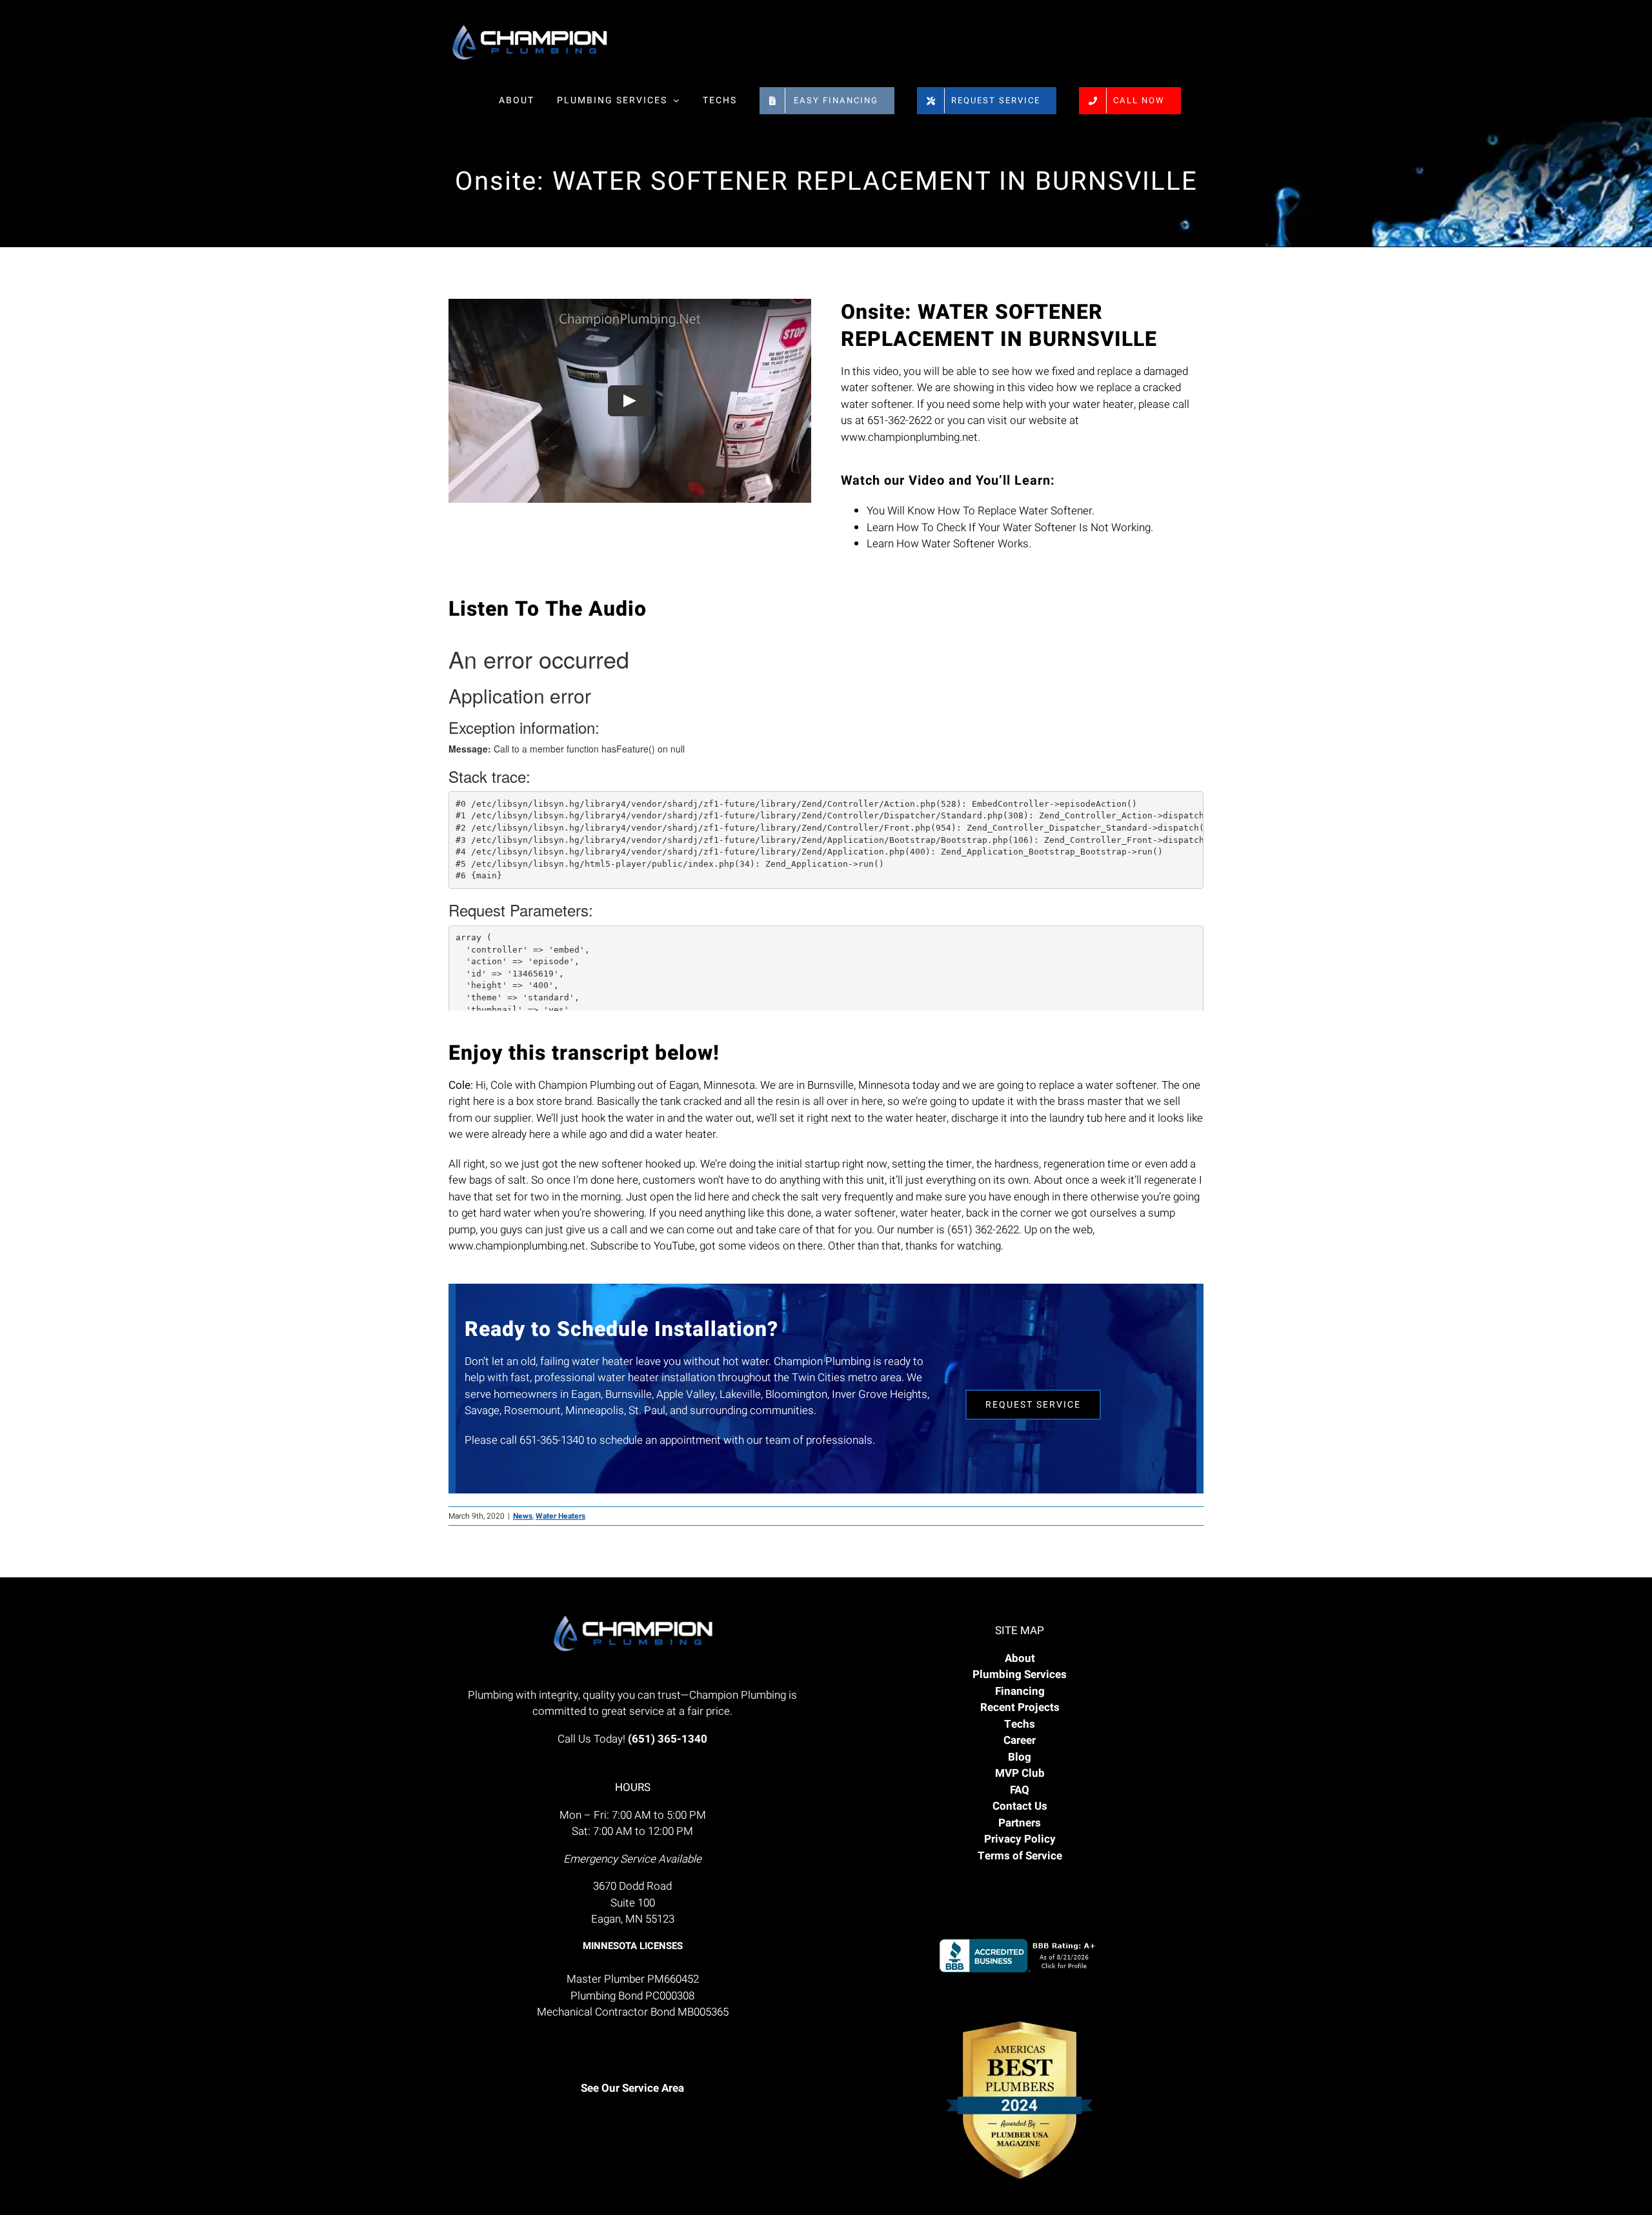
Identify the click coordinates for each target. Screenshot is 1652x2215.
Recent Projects (1020, 1707)
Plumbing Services (1020, 1674)
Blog (1020, 1757)
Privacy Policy (1020, 1839)
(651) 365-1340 (668, 1739)
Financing (1020, 1691)
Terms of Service (1020, 1856)
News (523, 1516)
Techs (1020, 1724)
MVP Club (1020, 1773)
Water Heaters (560, 1516)
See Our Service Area (632, 2088)
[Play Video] (630, 401)
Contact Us (1020, 1806)
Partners (1020, 1823)
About (1020, 1658)
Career (1020, 1740)
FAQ (1020, 1790)
